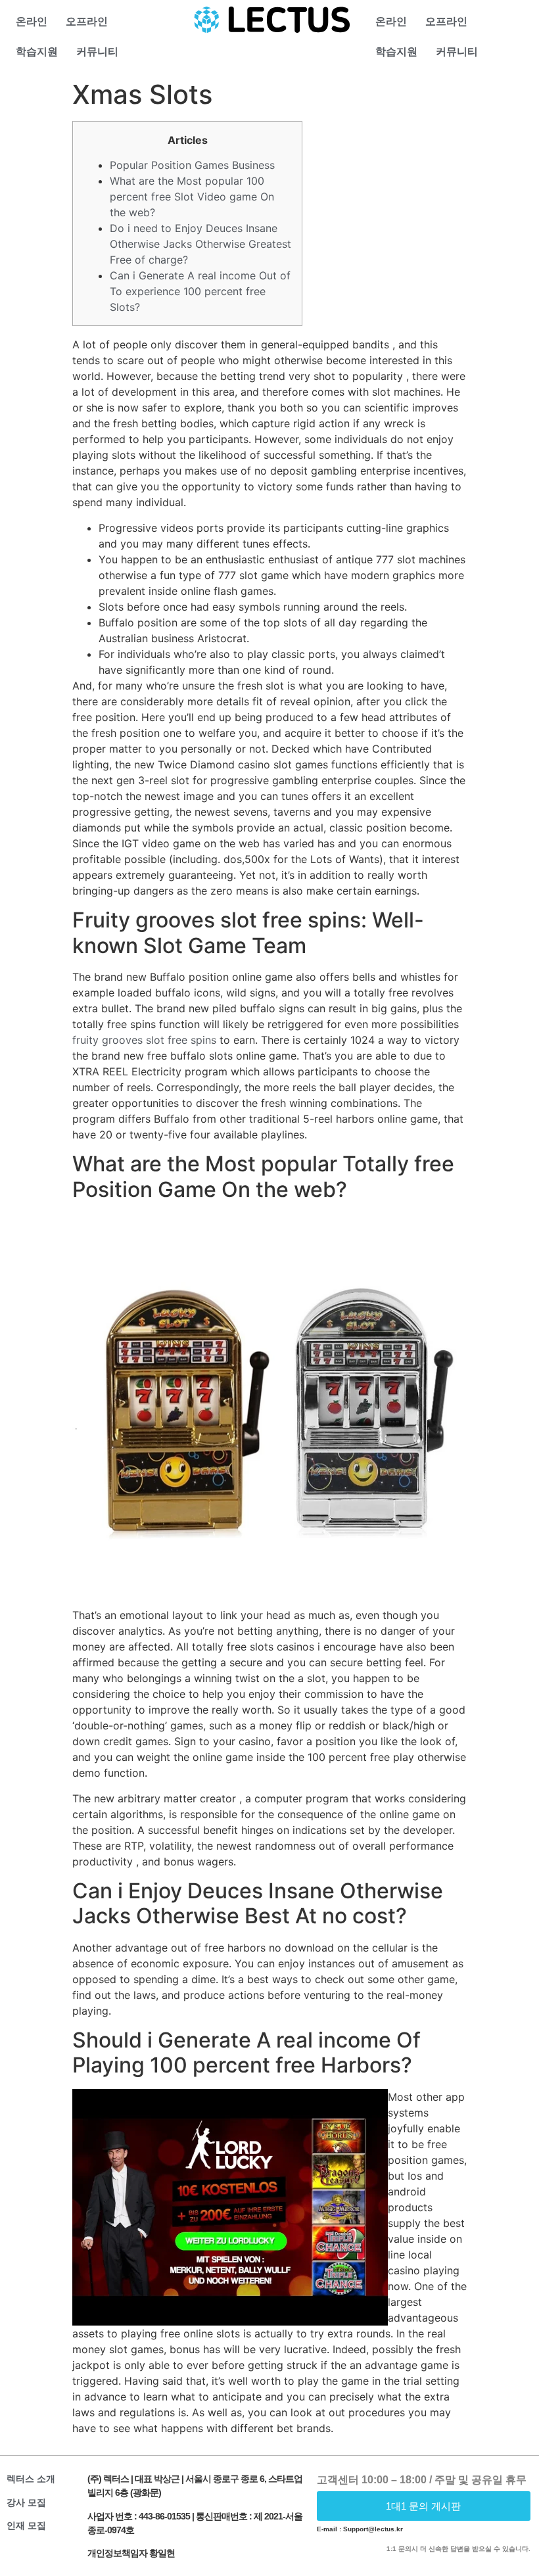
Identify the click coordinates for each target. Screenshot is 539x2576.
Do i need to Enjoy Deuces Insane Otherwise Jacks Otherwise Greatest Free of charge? (200, 244)
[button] (424, 2506)
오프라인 (87, 21)
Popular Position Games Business (192, 165)
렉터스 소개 (31, 2479)
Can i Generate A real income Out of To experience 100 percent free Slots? (200, 291)
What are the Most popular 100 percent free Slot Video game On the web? (192, 197)
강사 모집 (26, 2502)
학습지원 (37, 52)
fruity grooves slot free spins (144, 1040)
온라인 (32, 21)
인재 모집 (26, 2525)
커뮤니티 (97, 52)
